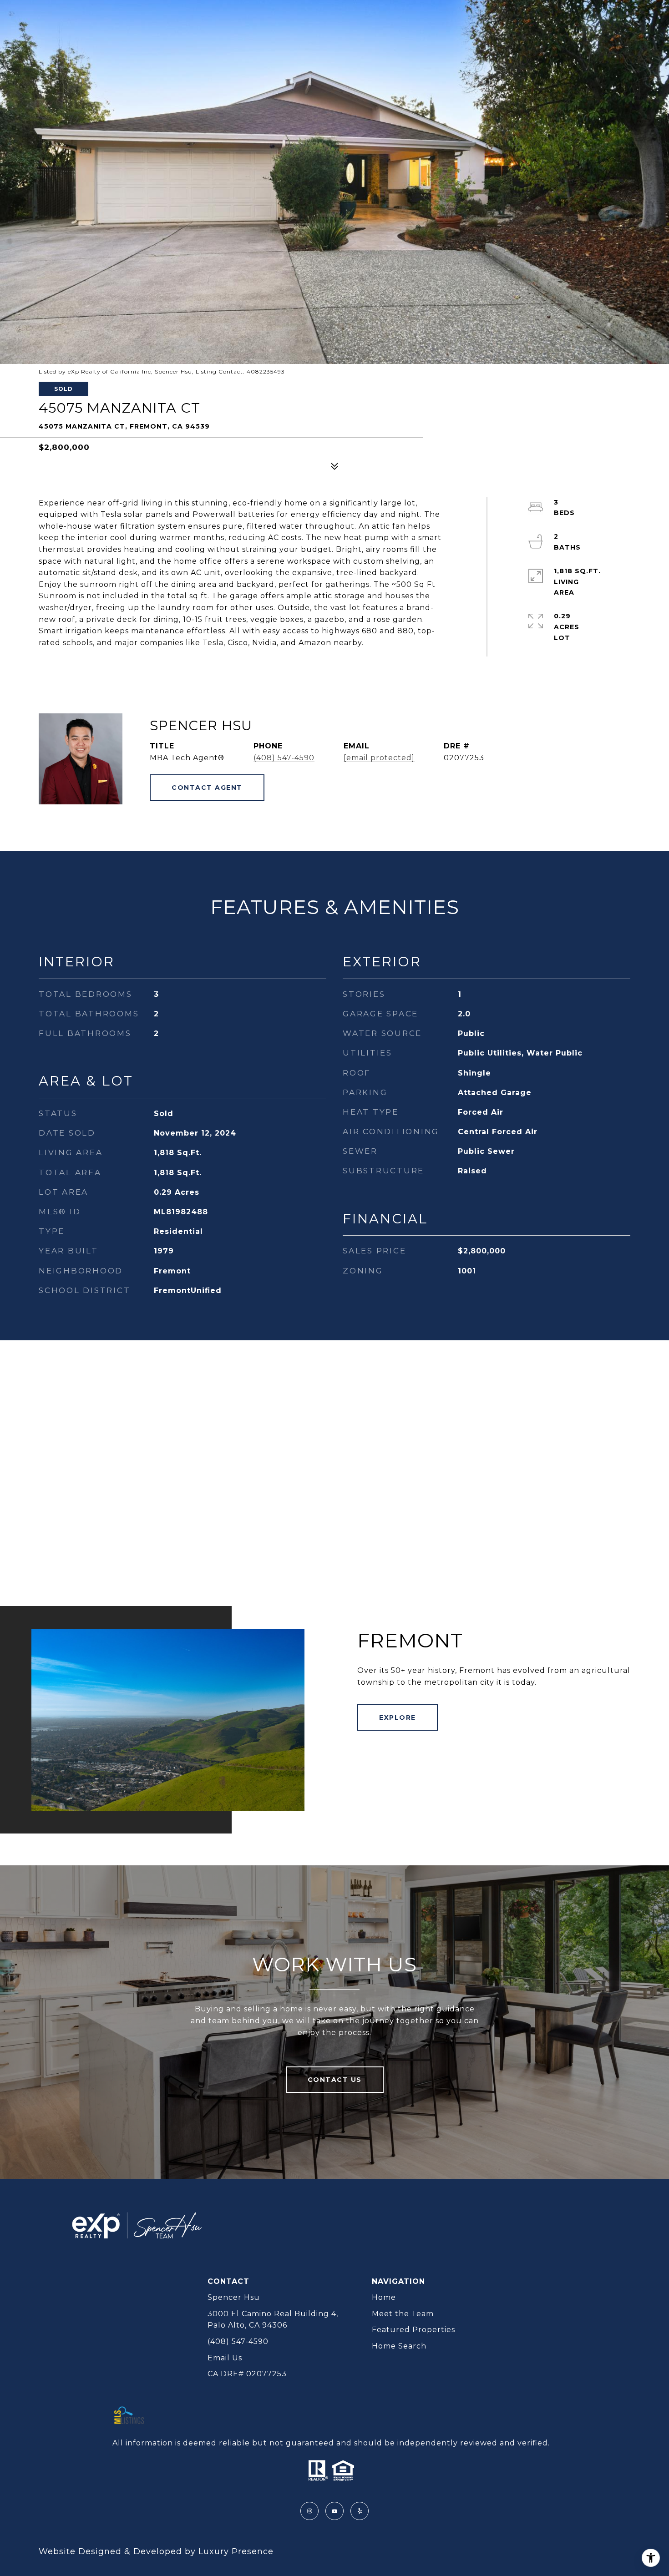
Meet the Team (403, 2314)
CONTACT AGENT (207, 788)
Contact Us (335, 2080)
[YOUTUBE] (334, 2511)
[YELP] (360, 2511)
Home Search (399, 2346)
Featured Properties (413, 2330)
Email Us (225, 2358)
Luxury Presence (236, 2551)
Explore (398, 1717)
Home (384, 2297)
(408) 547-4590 (284, 758)
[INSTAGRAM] (309, 2511)
